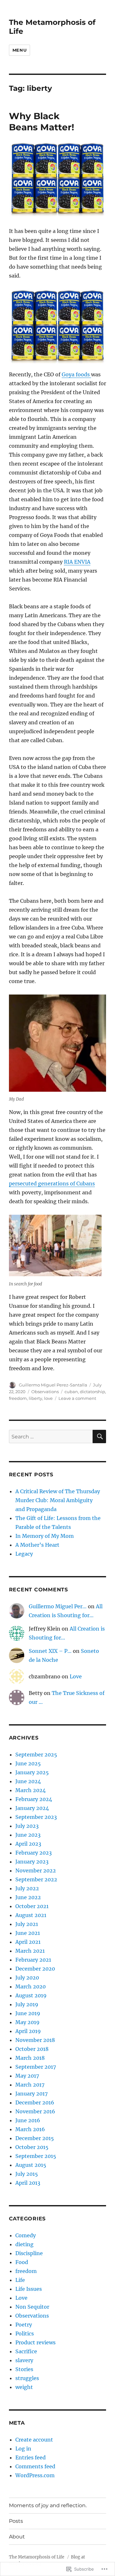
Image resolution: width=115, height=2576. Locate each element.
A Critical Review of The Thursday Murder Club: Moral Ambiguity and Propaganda (58, 1500)
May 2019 (27, 2022)
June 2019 (28, 2013)
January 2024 (32, 1808)
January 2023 (32, 1862)
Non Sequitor (32, 2307)
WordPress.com (35, 2475)
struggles (27, 2378)
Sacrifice (26, 2351)
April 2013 (28, 2183)
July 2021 (27, 1924)
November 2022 (36, 1870)
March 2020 (31, 1986)
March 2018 (30, 2058)
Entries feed (31, 2457)
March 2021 (30, 1951)
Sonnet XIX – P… (50, 1651)
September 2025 (36, 1755)
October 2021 (32, 1906)
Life (20, 2280)
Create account (34, 2440)
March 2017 (30, 2085)
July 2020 (27, 1978)
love (48, 1398)
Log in (23, 2449)
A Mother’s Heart (37, 1545)
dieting (24, 2244)
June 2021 (28, 1933)
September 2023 (36, 1817)
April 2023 (28, 1844)
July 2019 (27, 2004)
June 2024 (28, 1781)
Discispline (29, 2253)
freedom (18, 1398)
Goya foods (76, 374)
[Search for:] (51, 1436)
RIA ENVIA (77, 562)
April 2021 (28, 1942)
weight (24, 2387)
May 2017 (27, 2076)
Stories (24, 2369)
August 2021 (31, 1915)
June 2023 (28, 1835)
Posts (16, 2521)
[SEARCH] (99, 1436)
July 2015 (27, 2174)
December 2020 (35, 1969)
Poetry (24, 2325)
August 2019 (31, 1995)
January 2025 (32, 1772)
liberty (35, 1398)
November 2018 (35, 2040)
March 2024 (31, 1790)
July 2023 (27, 1826)
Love (76, 1676)
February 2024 (34, 1799)
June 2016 (28, 2120)
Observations (45, 1392)
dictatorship (92, 1392)
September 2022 (36, 1879)
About (17, 2537)
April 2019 (28, 2031)
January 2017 (31, 2094)
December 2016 (35, 2102)
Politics (25, 2334)
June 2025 (28, 1763)
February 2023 (34, 1853)
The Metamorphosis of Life (37, 2557)
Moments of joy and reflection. (48, 2505)
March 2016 (30, 2129)
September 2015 (36, 2156)
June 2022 (28, 1897)
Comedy (26, 2235)
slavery (24, 2360)
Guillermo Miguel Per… (58, 1606)
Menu (19, 50)
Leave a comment (77, 1398)
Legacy (24, 1554)
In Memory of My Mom (45, 1536)
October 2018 (32, 2049)
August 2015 (31, 2165)
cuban (71, 1392)
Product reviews (35, 2342)
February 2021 (33, 1960)
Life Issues (29, 2289)
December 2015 (35, 2138)
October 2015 (32, 2147)
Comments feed (35, 2466)
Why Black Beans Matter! (42, 122)
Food (22, 2262)
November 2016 (35, 2111)
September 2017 (36, 2067)
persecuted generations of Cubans (52, 1183)
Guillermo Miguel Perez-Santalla (53, 1385)
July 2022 (27, 1888)
